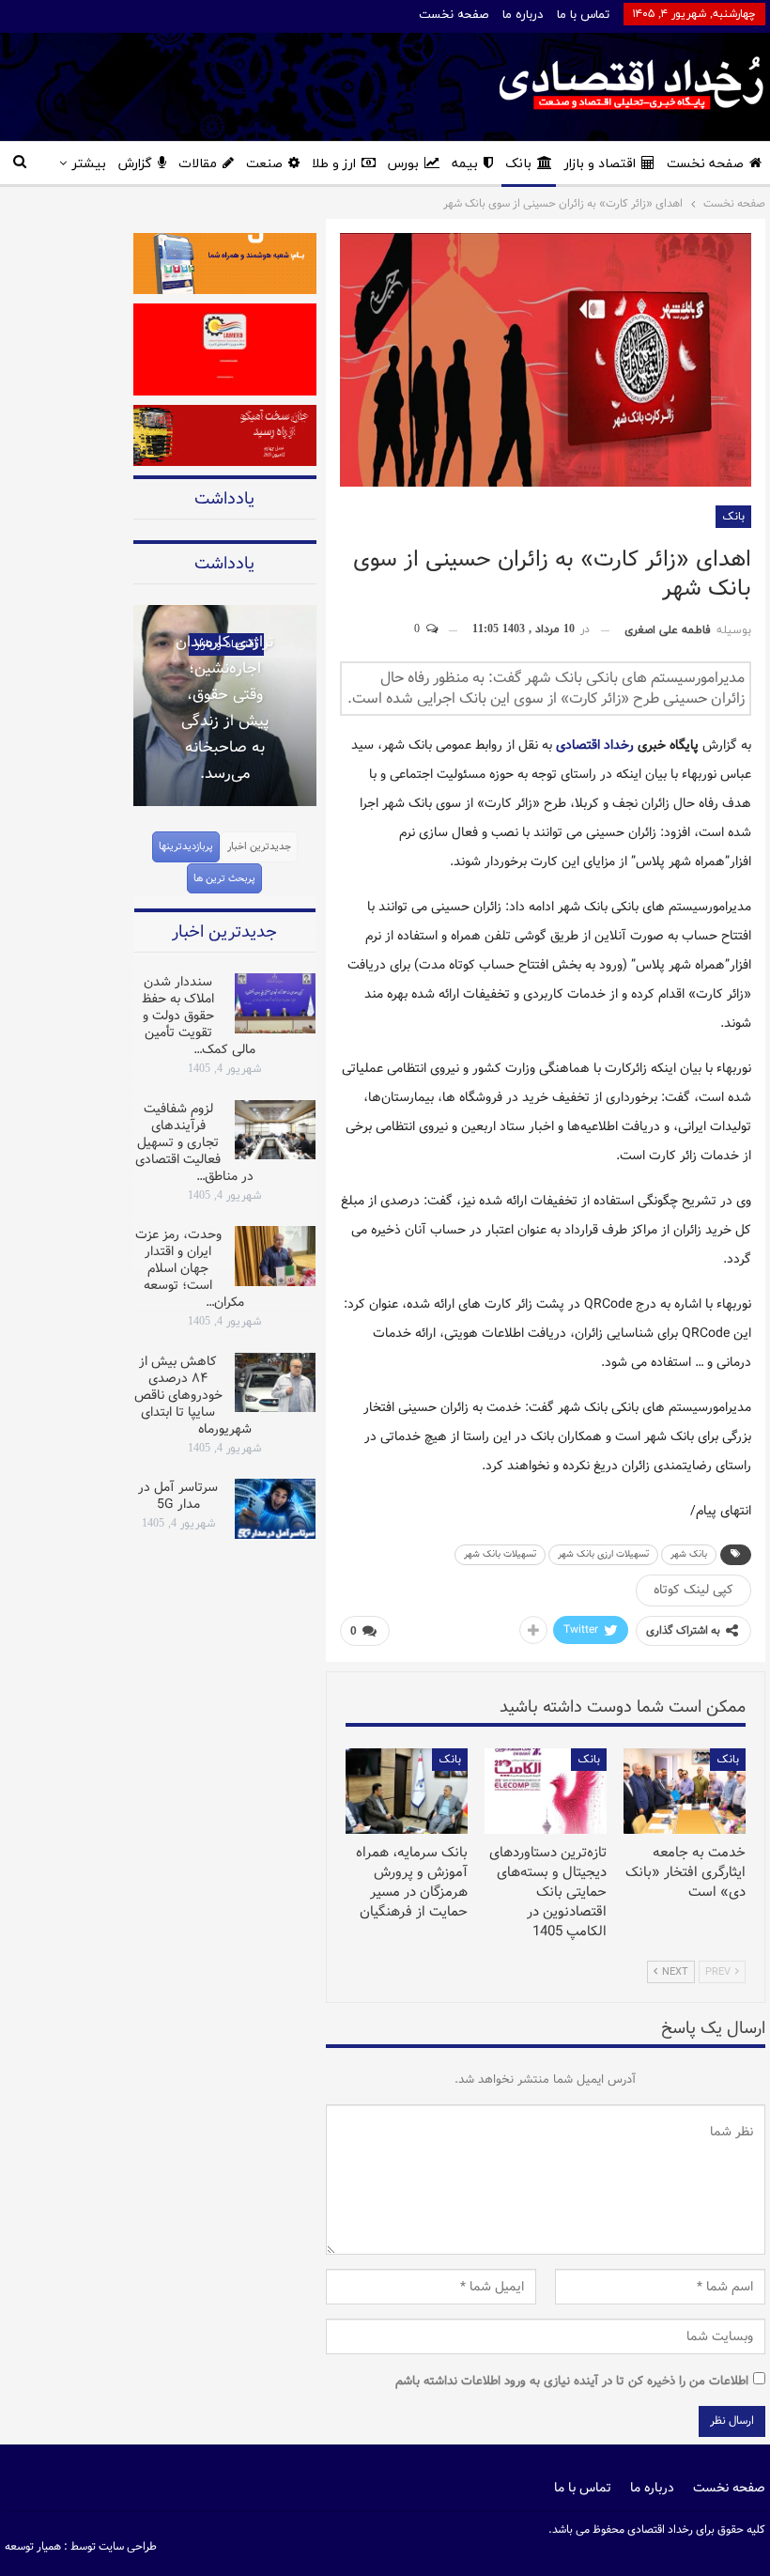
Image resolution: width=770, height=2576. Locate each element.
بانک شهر (689, 1554)
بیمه (465, 164)
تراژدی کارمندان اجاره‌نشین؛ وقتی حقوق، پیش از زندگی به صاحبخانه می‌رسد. (225, 708)
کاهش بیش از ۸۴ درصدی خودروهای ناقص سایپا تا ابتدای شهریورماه (193, 1395)
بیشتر (89, 164)
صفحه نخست (454, 15)
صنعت (264, 164)
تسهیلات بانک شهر (500, 1554)
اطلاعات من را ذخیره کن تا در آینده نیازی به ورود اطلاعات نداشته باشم (572, 2381)
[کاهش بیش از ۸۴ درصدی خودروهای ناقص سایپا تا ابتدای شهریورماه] (275, 1383)
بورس (403, 164)
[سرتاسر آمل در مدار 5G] (275, 1509)
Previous (133, 693)
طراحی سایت (128, 2546)
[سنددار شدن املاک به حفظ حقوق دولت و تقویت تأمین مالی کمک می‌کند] (275, 1003)
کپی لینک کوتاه (693, 1590)
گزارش (135, 164)
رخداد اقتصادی (595, 745)
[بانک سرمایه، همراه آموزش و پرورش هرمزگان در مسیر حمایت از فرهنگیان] (407, 1791)
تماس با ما (583, 15)
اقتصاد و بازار (600, 164)
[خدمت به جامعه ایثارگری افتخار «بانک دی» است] (685, 1791)
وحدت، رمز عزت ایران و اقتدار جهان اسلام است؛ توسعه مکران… (190, 1268)
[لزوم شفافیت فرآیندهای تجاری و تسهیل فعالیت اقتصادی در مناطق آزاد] (275, 1130)
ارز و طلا (334, 164)
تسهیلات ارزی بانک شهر (603, 1554)
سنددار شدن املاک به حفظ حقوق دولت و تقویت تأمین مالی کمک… (199, 1016)
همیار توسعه (33, 2546)
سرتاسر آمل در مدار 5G (178, 1496)
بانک (518, 164)
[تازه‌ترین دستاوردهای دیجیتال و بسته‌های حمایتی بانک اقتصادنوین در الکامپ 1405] (546, 1791)
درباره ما (523, 15)
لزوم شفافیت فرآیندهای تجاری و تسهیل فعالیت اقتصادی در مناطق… (194, 1142)
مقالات (198, 164)
